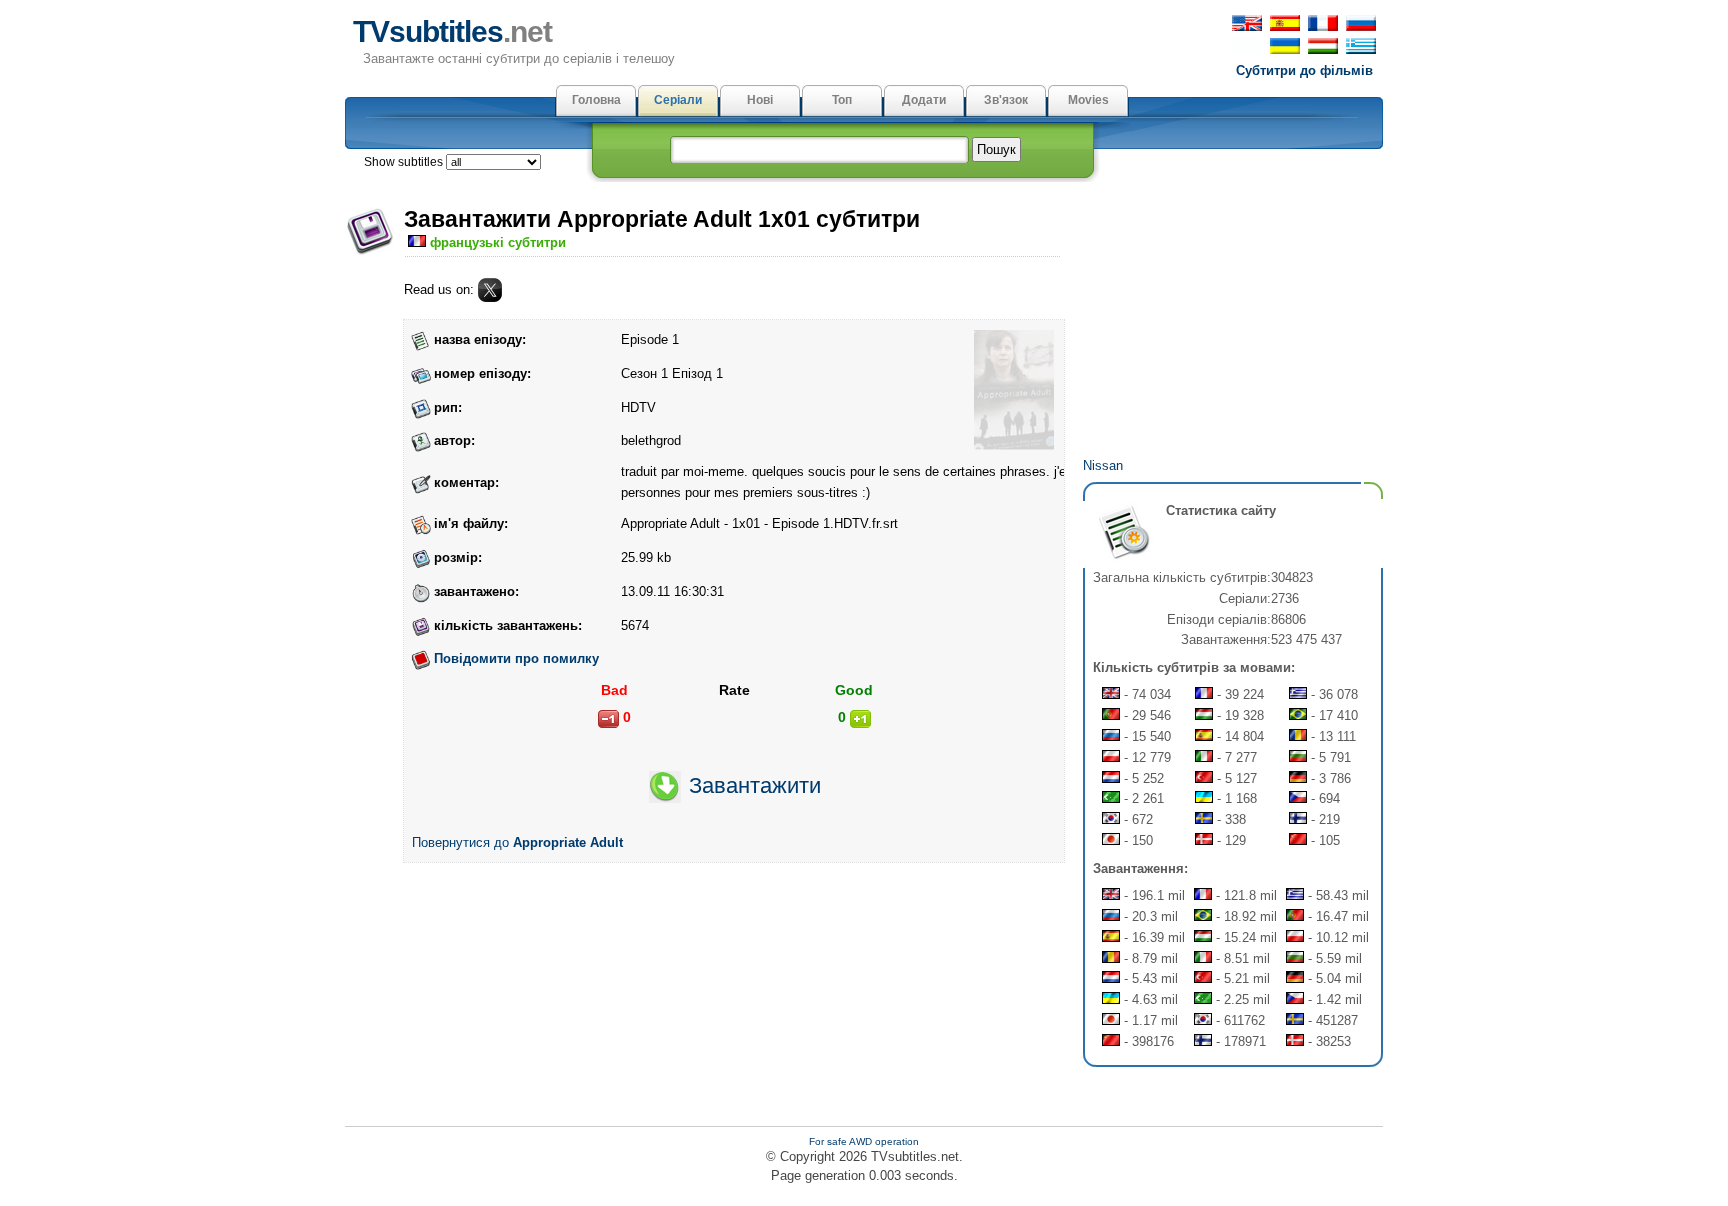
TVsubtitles (452, 31)
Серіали (678, 100)
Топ (842, 100)
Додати (924, 100)
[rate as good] (860, 719)
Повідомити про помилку (516, 658)
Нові (760, 100)
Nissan (1103, 465)
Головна (596, 100)
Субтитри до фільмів (1304, 70)
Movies (1088, 100)
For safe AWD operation (864, 1141)
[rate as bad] (608, 719)
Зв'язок (1006, 100)
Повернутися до (517, 842)
